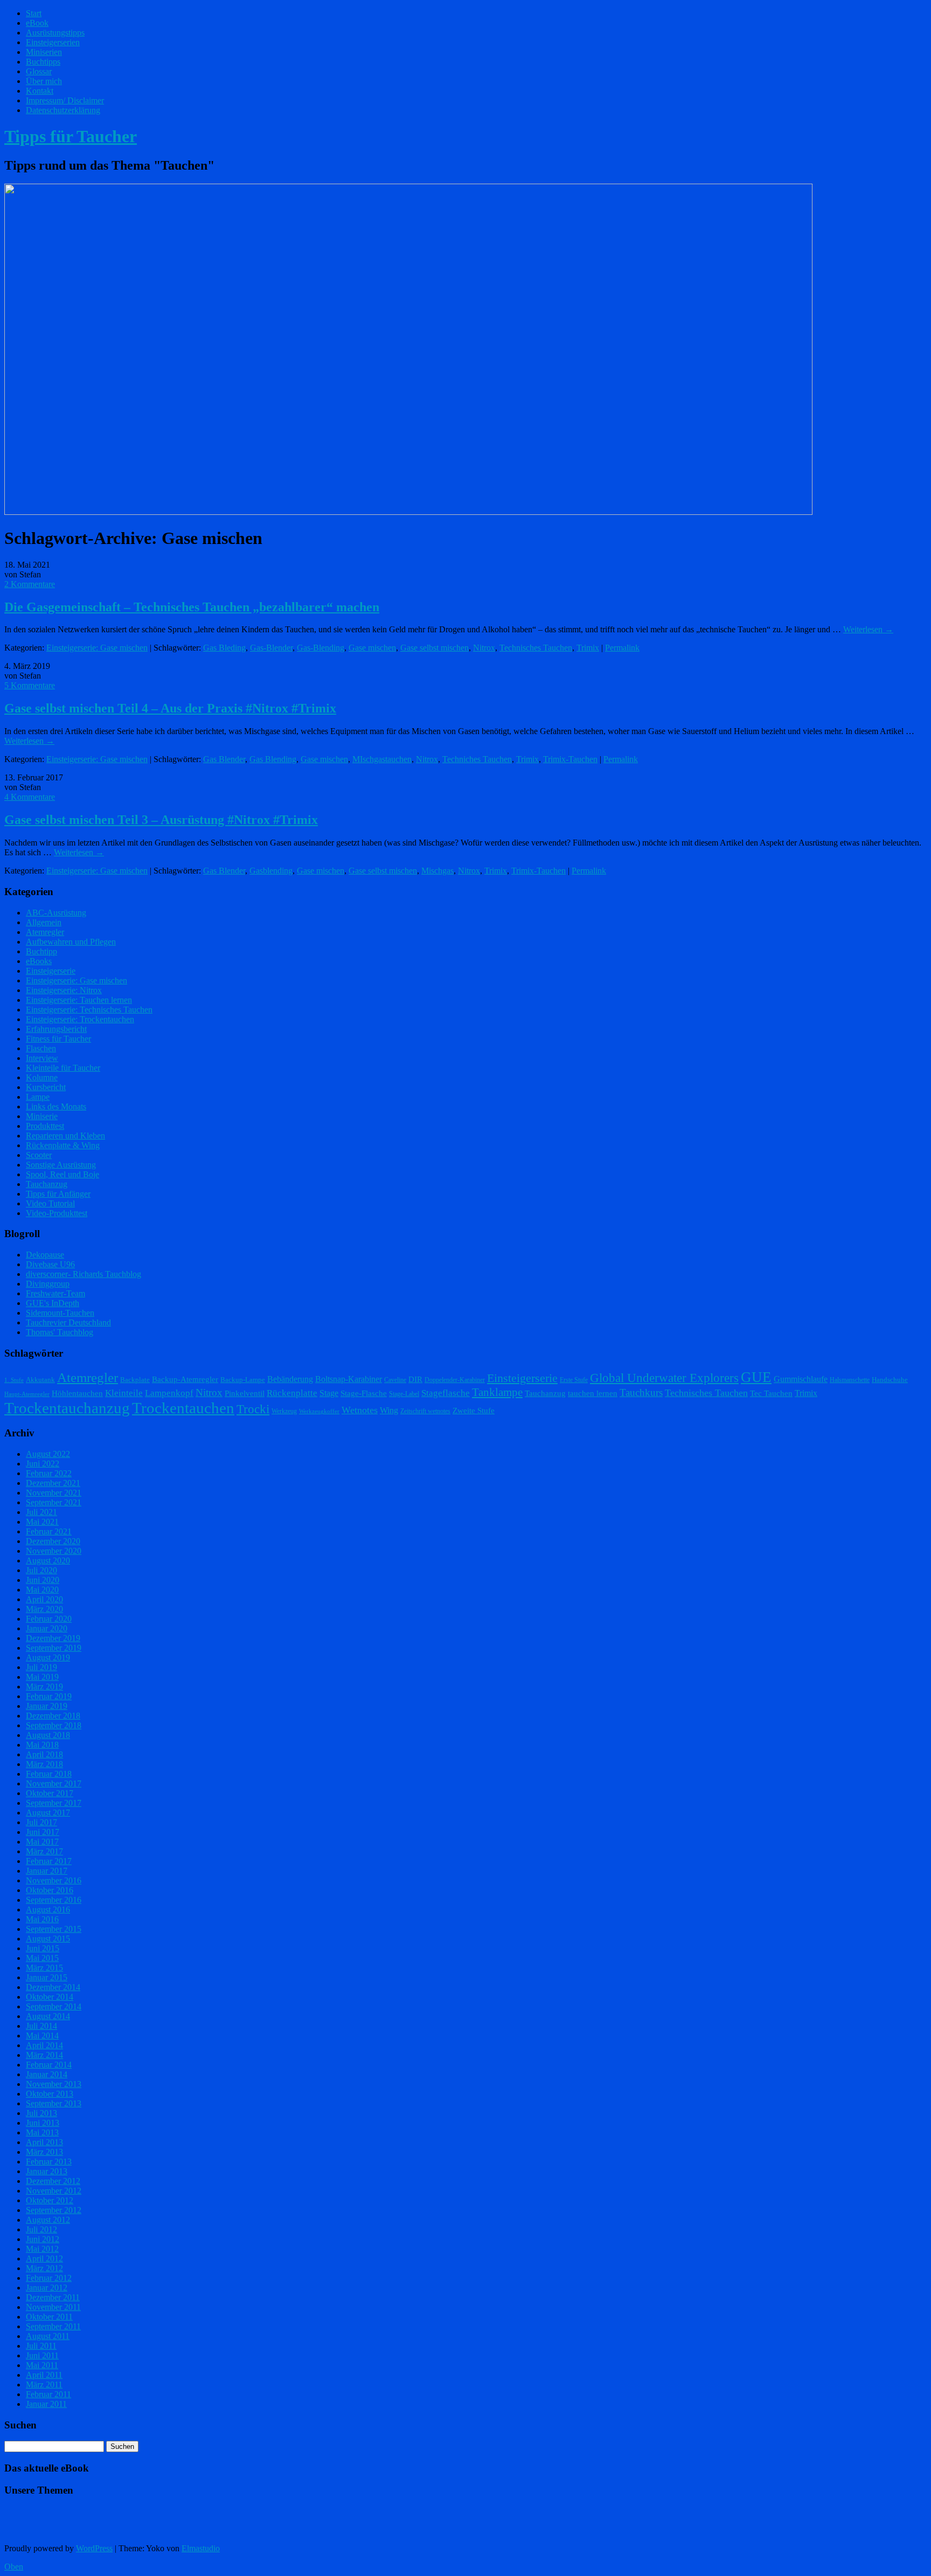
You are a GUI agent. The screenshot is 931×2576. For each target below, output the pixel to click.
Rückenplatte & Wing (63, 1145)
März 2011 (44, 2385)
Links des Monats (56, 1107)
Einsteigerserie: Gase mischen (97, 648)
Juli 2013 (41, 2113)
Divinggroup (48, 1284)
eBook (37, 23)
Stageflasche (446, 1393)
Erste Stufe (574, 1380)
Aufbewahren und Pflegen (71, 942)
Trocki (253, 1409)
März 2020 (44, 1609)
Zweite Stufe (474, 1411)
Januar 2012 (47, 2288)
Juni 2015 (43, 1948)
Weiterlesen (868, 629)
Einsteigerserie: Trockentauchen (80, 1019)
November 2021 (54, 1493)
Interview (42, 1058)
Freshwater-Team (55, 1293)
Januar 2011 (46, 2404)
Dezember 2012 (53, 2181)
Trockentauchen (183, 1408)
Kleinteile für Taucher (63, 1068)
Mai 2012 (42, 2249)
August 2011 (48, 2336)
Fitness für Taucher (58, 1039)
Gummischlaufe (801, 1379)
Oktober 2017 (50, 1793)
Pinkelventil (245, 1393)
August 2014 (48, 2016)
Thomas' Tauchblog (60, 1332)
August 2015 (48, 1939)
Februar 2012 (49, 2278)
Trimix (588, 648)
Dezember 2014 (53, 1987)
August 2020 (48, 1561)
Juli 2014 (41, 2026)
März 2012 (44, 2268)
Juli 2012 (41, 2229)
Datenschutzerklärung (63, 110)
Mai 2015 (42, 1958)
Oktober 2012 (50, 2200)
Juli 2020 (41, 1570)
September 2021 (54, 1502)
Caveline (395, 1380)
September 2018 (54, 1725)
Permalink (622, 648)
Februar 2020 (49, 1619)
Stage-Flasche (364, 1393)
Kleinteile (124, 1393)
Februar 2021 (49, 1531)
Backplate (135, 1380)
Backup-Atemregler (185, 1379)
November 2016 (54, 1880)
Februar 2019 (49, 1696)
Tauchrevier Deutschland (68, 1322)
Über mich (44, 81)
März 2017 (44, 1851)
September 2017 (54, 1803)
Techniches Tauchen (477, 759)
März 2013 (44, 2152)
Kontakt (40, 91)
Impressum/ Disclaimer (65, 100)
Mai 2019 (42, 1677)
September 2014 (54, 2006)
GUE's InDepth (53, 1303)
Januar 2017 (47, 1871)
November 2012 (54, 2191)
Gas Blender (224, 759)
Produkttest (45, 1126)
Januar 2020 (47, 1628)
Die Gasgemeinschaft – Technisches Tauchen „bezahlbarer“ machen (192, 607)
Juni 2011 (42, 2355)
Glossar (39, 71)
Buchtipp (41, 951)
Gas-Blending (321, 648)
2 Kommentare (30, 584)
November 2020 (54, 1551)
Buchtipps (43, 62)
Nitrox (484, 648)
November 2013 (54, 2084)
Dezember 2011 (53, 2297)
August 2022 (48, 1454)
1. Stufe (14, 1380)
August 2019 (48, 1657)
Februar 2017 (49, 1861)
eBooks (39, 961)
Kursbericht (46, 1087)
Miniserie (42, 1116)
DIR (415, 1379)
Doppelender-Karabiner (455, 1380)
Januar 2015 (47, 1977)
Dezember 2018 (53, 1716)
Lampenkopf (169, 1393)
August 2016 (48, 1910)
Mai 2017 (42, 1842)
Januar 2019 (47, 1706)
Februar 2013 (49, 2162)
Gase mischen (372, 648)
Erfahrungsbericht (56, 1029)
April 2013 (44, 2142)
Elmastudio (201, 2548)
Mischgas (437, 871)
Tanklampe (497, 1392)
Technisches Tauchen (536, 648)
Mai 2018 (42, 1745)
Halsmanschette (850, 1380)
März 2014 (44, 2055)
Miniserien (44, 52)
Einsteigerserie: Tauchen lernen (79, 1000)
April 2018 (44, 1754)
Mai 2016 (42, 1919)
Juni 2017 (43, 1832)
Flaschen (41, 1048)
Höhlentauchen (77, 1393)
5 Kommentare (30, 685)
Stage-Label (404, 1394)
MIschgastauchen (382, 759)
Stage (329, 1393)
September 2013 (54, 2103)
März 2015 (44, 1968)
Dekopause (45, 1255)
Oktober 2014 (50, 1997)
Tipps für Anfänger (58, 1194)
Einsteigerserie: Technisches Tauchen (89, 1010)
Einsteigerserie (51, 971)
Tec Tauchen (771, 1393)
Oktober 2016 (50, 1890)
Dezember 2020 (53, 1541)
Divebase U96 (50, 1264)
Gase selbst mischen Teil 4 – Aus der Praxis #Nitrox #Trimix (170, 708)
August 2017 (48, 1813)
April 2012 (44, 2259)
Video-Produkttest (57, 1213)
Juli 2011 (41, 2346)
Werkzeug (284, 1411)
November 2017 (54, 1783)
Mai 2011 (42, 2365)
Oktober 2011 (49, 2317)
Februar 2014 (49, 2065)
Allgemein (44, 922)
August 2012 (48, 2220)
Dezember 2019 (53, 1638)
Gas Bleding (224, 648)
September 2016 (54, 1900)
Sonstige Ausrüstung (61, 1165)
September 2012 (54, 2210)
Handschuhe (890, 1380)
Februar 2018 (49, 1774)
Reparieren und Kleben (65, 1136)
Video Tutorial (50, 1203)
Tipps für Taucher (71, 136)
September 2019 (54, 1648)
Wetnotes (360, 1410)
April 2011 (44, 2375)
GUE (756, 1377)
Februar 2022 (49, 1473)
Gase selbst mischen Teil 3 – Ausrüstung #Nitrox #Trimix (161, 820)
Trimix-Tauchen (570, 759)
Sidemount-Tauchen (60, 1313)
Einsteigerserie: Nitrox (64, 990)
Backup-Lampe (243, 1380)
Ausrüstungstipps (55, 33)
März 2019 (44, 1687)
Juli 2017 (41, 1822)
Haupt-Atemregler (27, 1394)
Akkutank (40, 1380)
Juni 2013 (43, 2123)
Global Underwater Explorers (664, 1378)
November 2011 (53, 2307)
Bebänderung (290, 1379)
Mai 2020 (42, 1590)
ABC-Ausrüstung (56, 913)
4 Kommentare (30, 797)
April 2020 (44, 1599)
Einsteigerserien (53, 42)
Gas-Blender (271, 648)
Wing (389, 1410)
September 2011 (53, 2326)
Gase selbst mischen (435, 648)
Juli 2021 (41, 1512)
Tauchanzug (47, 1184)
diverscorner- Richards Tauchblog (84, 1274)
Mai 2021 (42, 1522)
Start (34, 13)
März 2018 (44, 1764)
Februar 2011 (48, 2394)
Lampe (38, 1097)
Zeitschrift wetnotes (425, 1411)
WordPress (94, 2548)
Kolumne (42, 1077)
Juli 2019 (41, 1667)
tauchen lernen (593, 1393)
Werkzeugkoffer (319, 1411)
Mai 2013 (42, 2132)
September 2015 (54, 1929)
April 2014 (44, 2045)
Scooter (39, 1155)
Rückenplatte (292, 1393)
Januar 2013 (47, 2171)
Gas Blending (273, 759)
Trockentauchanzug (67, 1408)
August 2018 (48, 1735)
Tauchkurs (641, 1392)
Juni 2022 (43, 1464)
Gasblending (271, 871)
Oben (14, 2567)
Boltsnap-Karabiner (349, 1379)
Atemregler (45, 932)
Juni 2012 (43, 2239)
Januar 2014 (47, 2074)
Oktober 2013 (50, 2094)
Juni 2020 (43, 1580)
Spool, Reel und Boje (62, 1174)
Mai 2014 (42, 2036)
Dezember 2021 (53, 1483)
